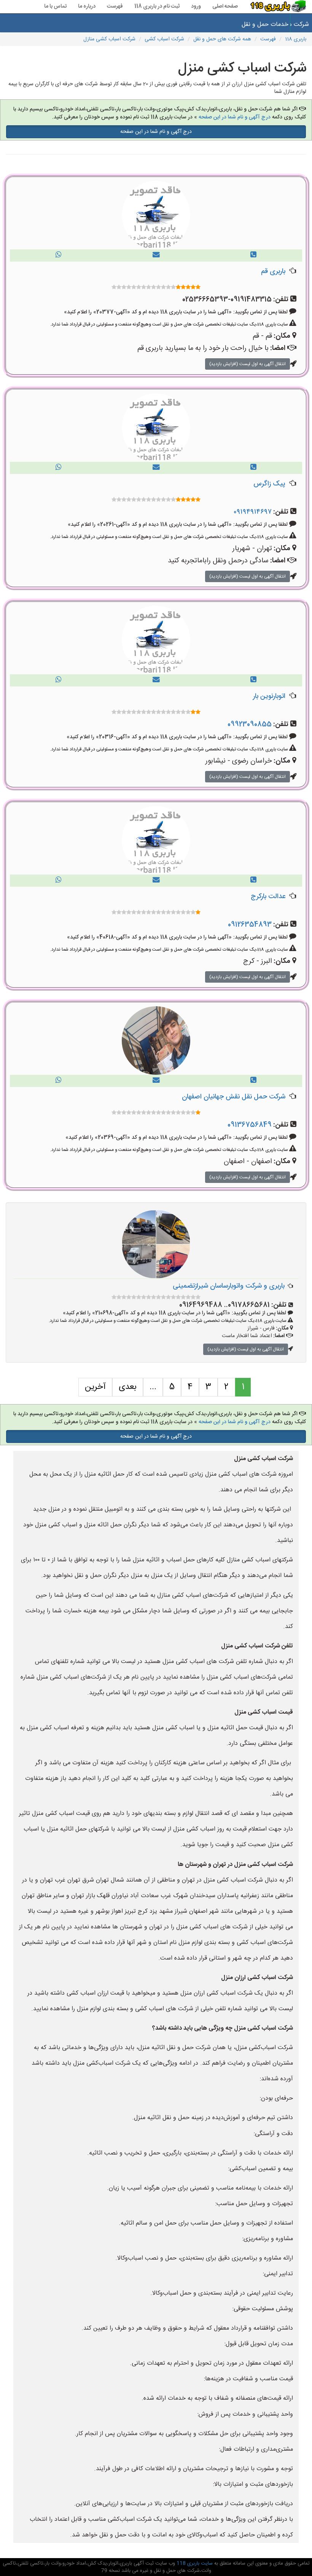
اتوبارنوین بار (269, 696)
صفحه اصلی (225, 6)
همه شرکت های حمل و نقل (222, 39)
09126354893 (250, 925)
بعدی (128, 1387)
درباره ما (87, 6)
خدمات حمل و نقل (265, 25)
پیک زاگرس (269, 484)
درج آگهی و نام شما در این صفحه (235, 117)
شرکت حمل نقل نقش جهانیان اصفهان (234, 1097)
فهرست (115, 6)
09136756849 (250, 1125)
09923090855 (250, 725)
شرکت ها (301, 25)
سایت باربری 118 (194, 2563)
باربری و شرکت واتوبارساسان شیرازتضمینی (229, 1286)
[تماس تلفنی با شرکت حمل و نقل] (253, 255)
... (153, 1387)
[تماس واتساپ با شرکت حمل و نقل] (59, 255)
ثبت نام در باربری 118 (157, 6)
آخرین (95, 1387)
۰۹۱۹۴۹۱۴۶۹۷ (253, 512)
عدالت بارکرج (268, 897)
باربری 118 (296, 39)
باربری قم (273, 271)
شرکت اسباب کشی (164, 39)
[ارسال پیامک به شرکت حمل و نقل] (156, 255)
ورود (196, 6)
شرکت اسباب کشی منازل (109, 39)
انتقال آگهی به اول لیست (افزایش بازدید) (248, 364)
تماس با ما (55, 6)
